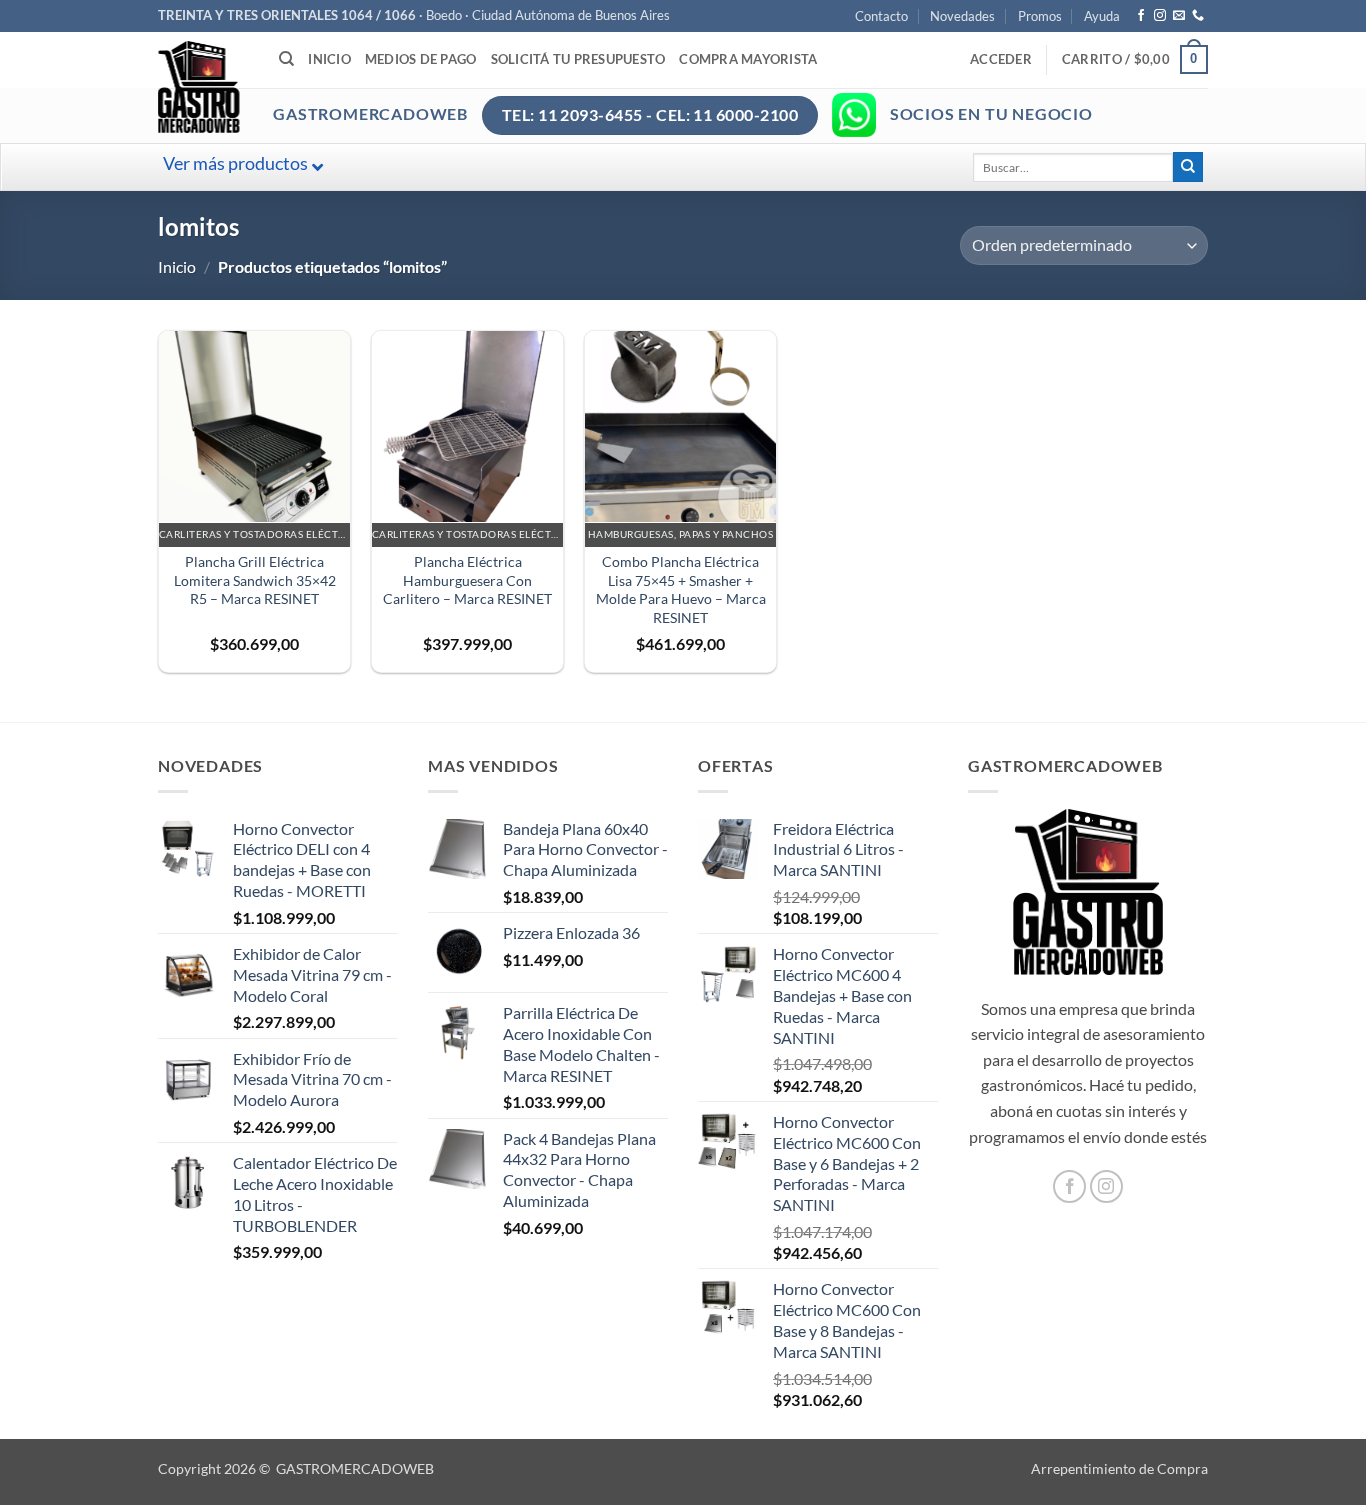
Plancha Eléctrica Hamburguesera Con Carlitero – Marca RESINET (467, 580)
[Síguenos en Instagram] (1160, 16)
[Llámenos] (1198, 16)
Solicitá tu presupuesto (578, 59)
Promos (1040, 16)
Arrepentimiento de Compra (1119, 1468)
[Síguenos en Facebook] (1141, 16)
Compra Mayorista (748, 59)
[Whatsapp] (854, 115)
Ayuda (1102, 16)
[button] (1001, 59)
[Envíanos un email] (1179, 16)
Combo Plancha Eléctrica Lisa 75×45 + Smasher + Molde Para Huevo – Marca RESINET (681, 589)
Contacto (881, 16)
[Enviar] (1188, 167)
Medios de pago (421, 59)
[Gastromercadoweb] (279, 87)
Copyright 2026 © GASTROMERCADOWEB (296, 1468)
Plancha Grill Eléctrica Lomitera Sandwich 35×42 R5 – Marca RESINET (255, 580)
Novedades (962, 16)
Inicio (329, 59)
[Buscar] (286, 59)
